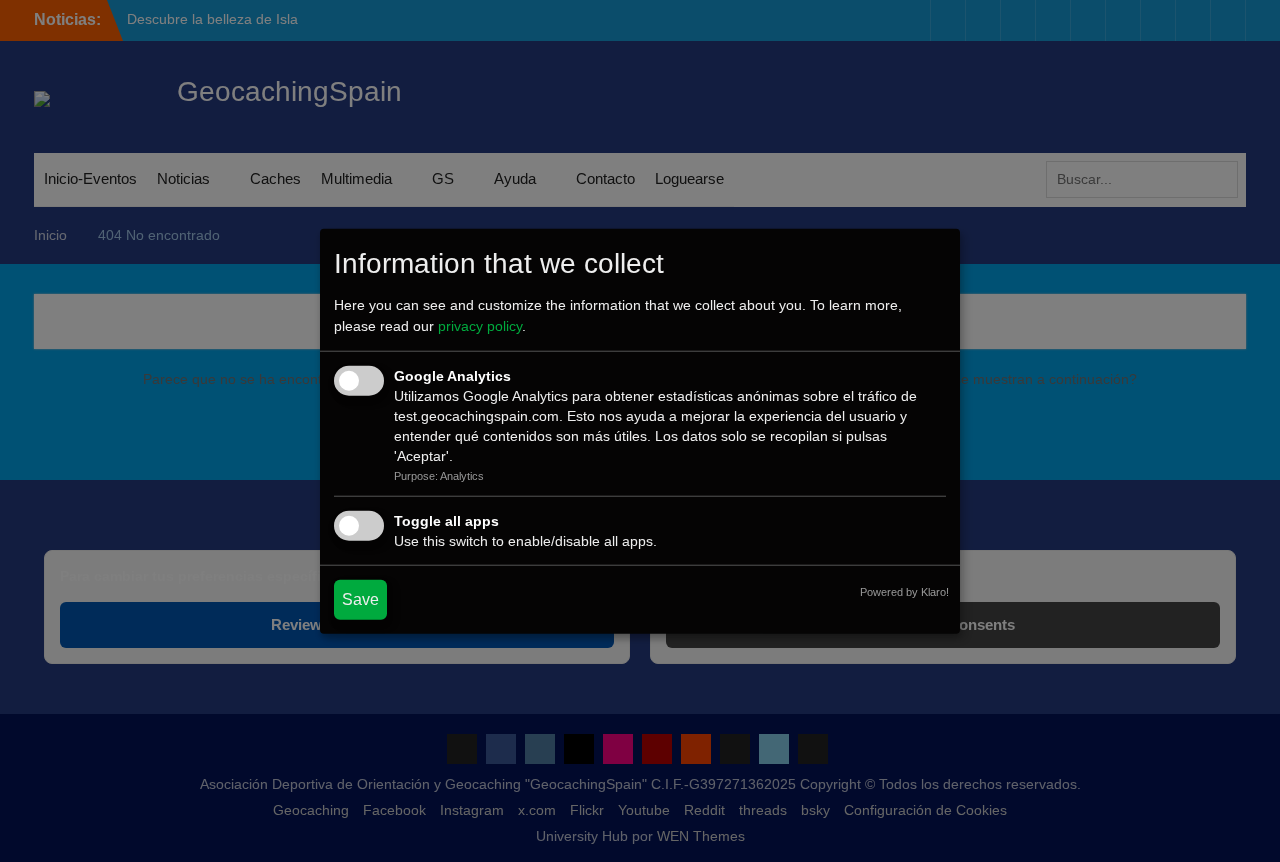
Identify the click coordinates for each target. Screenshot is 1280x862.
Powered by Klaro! (904, 591)
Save (360, 598)
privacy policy (480, 326)
